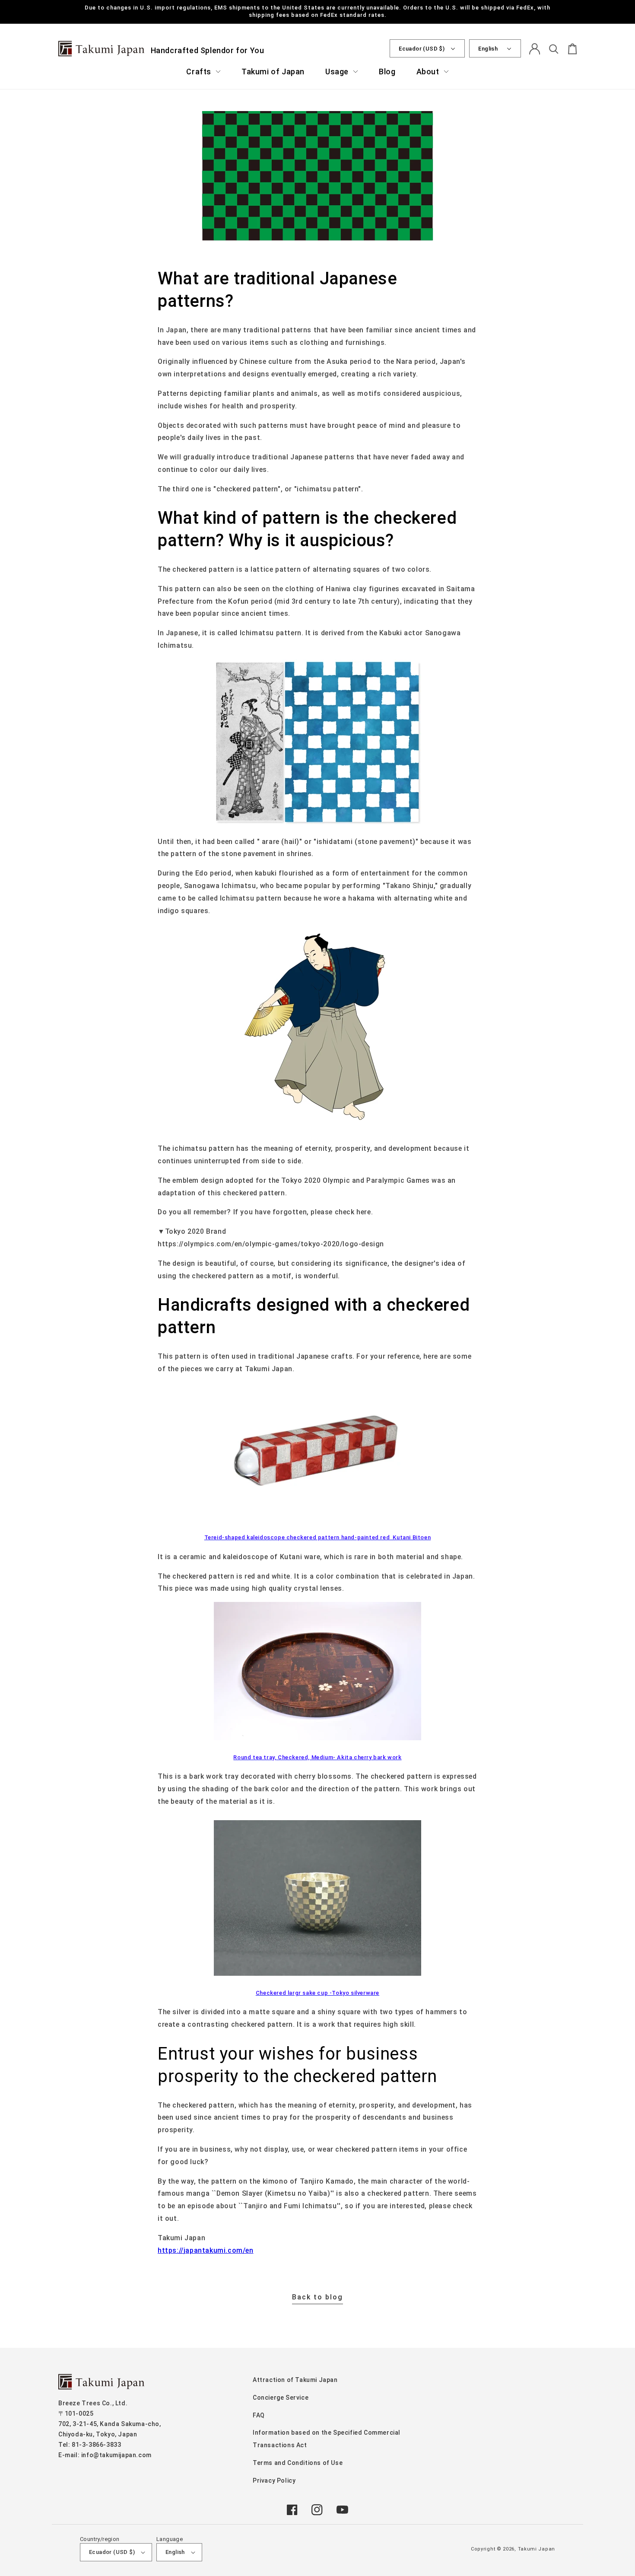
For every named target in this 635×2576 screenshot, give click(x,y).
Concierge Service (281, 2398)
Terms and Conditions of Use (298, 2463)
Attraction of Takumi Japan (295, 2380)
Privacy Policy (274, 2480)
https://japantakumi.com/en (206, 2250)
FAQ (259, 2415)
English (488, 49)
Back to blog (317, 2297)
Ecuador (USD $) (422, 49)
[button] (203, 72)
